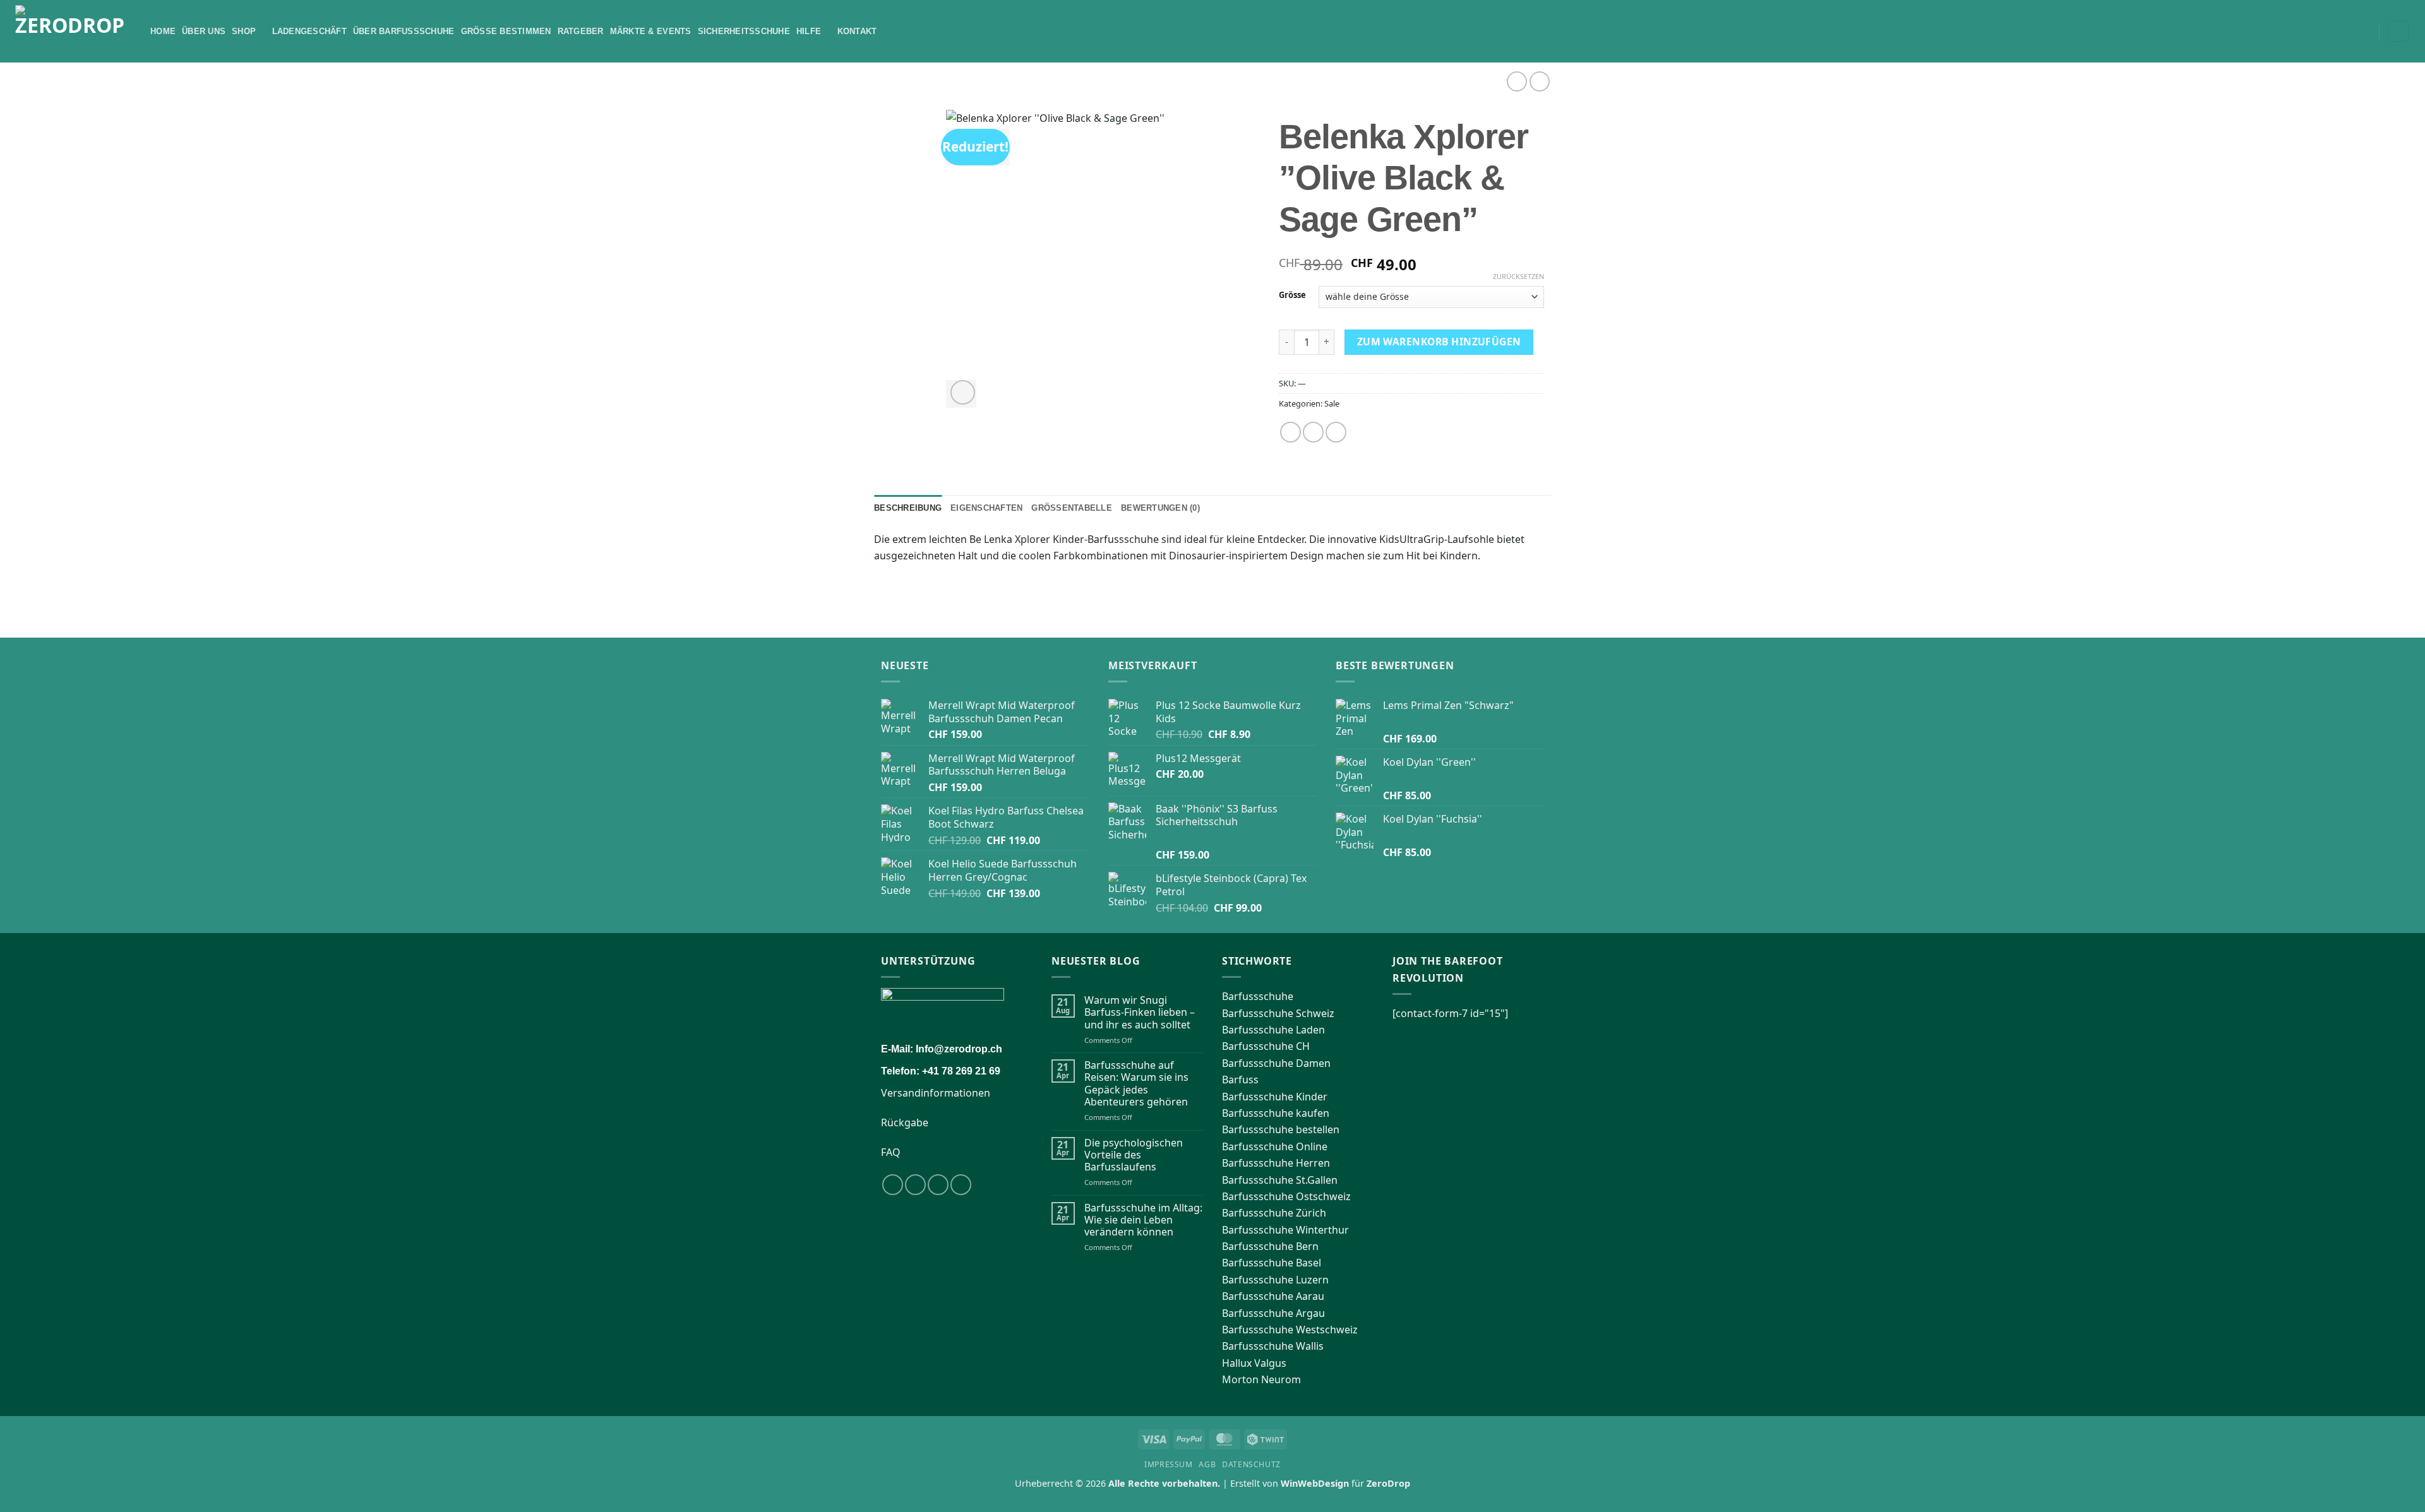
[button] (2365, 32)
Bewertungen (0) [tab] (1160, 508)
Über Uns (204, 31)
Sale (1332, 403)
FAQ (891, 1152)
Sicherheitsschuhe (744, 31)
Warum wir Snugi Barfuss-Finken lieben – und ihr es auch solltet (1140, 1013)
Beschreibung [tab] (908, 508)
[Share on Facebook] (1290, 432)
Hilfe (809, 31)
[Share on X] (1313, 432)
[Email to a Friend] (1336, 432)
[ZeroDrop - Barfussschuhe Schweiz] (73, 31)
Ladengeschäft (309, 31)
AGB (1207, 1464)
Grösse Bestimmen (506, 31)
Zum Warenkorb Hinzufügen (1439, 342)
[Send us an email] (961, 1185)
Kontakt (857, 31)
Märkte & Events (651, 31)
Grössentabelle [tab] (1072, 508)
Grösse (1292, 295)
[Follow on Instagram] (915, 1185)
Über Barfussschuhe (404, 31)
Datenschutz (1251, 1464)
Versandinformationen (936, 1093)
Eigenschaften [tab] (986, 508)
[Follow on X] (938, 1185)
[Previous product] (1539, 81)
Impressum (1169, 1464)
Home (163, 31)
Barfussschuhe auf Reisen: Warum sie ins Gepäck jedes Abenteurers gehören (1136, 1084)
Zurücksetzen (1518, 277)
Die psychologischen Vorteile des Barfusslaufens (1134, 1155)
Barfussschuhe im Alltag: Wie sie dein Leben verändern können (1143, 1220)
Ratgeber (581, 31)
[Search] (2348, 31)
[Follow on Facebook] (893, 1185)
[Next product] (1517, 81)
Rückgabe (905, 1122)
